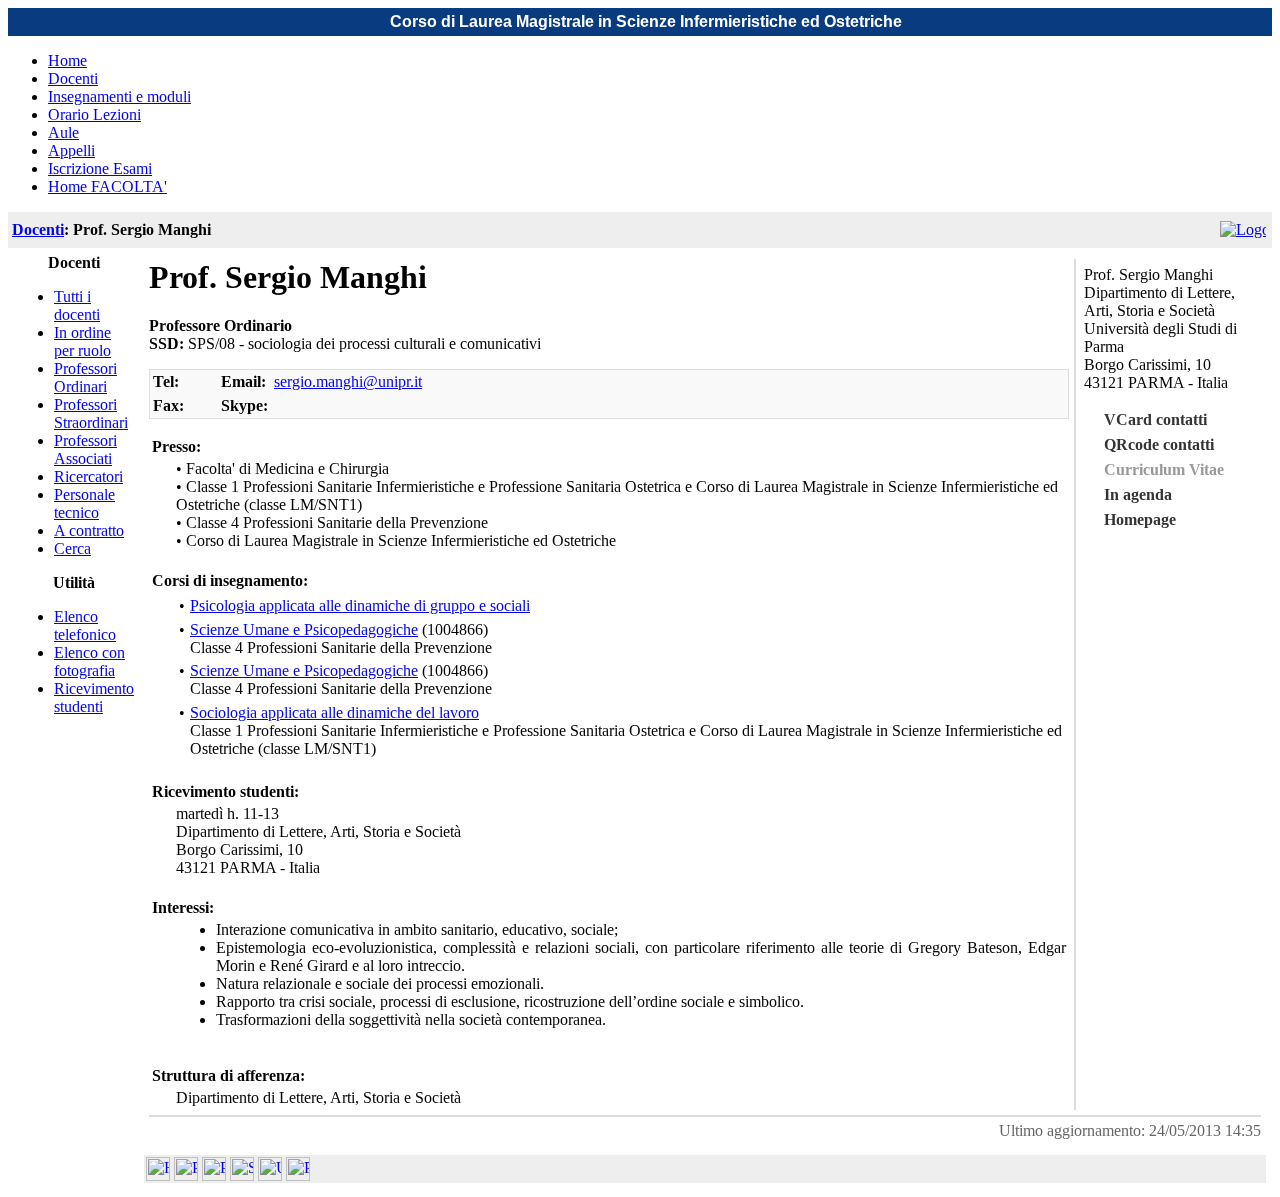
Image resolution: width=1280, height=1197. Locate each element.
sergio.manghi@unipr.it (348, 381)
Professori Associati (85, 449)
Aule (63, 132)
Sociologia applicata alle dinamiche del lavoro (334, 712)
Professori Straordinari (91, 413)
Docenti (73, 78)
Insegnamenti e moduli (119, 96)
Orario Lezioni (94, 114)
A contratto (89, 530)
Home (67, 60)
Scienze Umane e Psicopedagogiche (304, 629)
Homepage (1140, 519)
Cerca (72, 548)
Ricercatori (88, 476)
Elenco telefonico (85, 625)
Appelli (71, 150)
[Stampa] (298, 1175)
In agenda (1138, 494)
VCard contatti (1155, 419)
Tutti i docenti (77, 305)
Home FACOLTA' (107, 186)
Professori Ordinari (85, 377)
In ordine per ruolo (82, 341)
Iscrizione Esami (100, 168)
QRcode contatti (1159, 444)
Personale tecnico (84, 503)
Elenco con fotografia (89, 661)
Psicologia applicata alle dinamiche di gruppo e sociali (360, 605)
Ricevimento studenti (94, 697)
